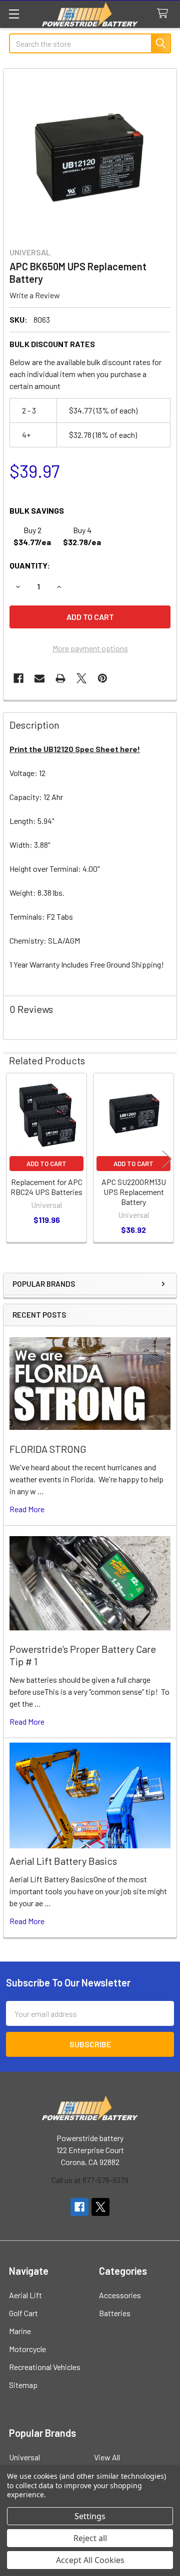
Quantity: (30, 565)
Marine (20, 2331)
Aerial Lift (25, 2295)
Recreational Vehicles (45, 2367)
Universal (24, 2457)
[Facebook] (18, 678)
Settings (90, 2516)
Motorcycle (27, 2349)
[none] (90, 155)
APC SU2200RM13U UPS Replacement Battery (134, 1192)
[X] (81, 678)
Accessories (120, 2295)
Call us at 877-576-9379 (90, 2180)
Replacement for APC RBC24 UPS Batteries (46, 1187)
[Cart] (165, 14)
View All (107, 2457)
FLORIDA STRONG (48, 1449)
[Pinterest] (102, 678)
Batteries (115, 2313)
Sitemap (23, 2385)
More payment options (90, 648)
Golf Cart (23, 2313)
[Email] (39, 678)
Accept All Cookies (90, 2560)
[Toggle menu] (14, 14)
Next (167, 1159)
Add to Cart (46, 1164)
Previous (13, 1159)
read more (27, 1509)
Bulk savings (37, 510)
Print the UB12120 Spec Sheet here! (75, 749)
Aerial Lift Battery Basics (63, 1861)
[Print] (60, 678)
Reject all (90, 2538)
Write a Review (35, 295)
